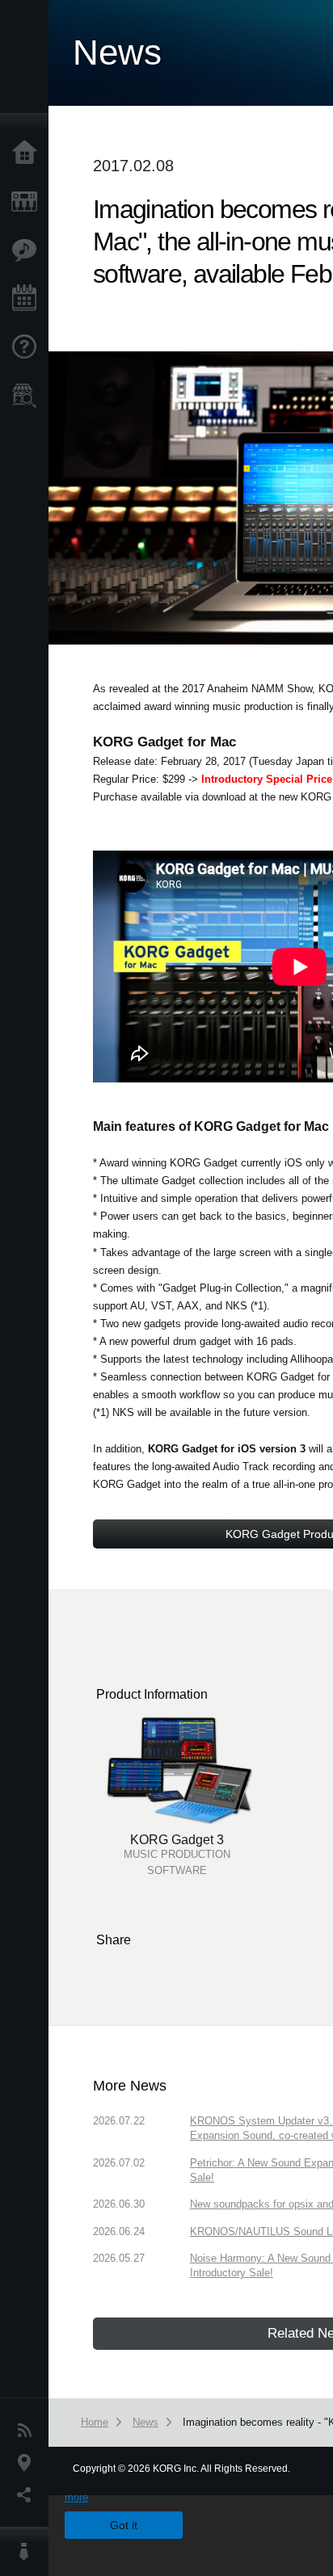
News (28, 2431)
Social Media (28, 2495)
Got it (124, 2525)
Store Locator (28, 396)
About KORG (28, 2552)
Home (28, 153)
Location (28, 2463)
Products (28, 202)
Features (28, 250)
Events (28, 299)
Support (28, 347)
